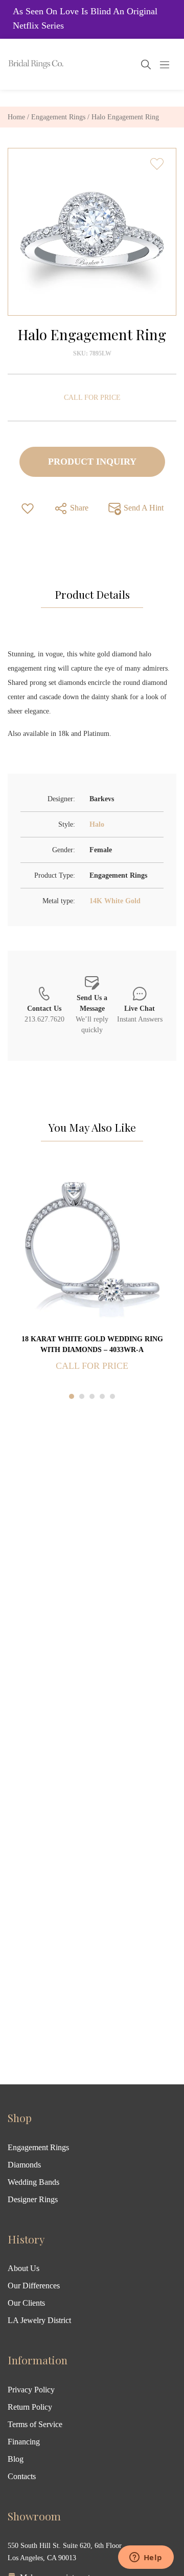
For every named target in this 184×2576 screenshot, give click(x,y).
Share (78, 508)
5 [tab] (112, 1396)
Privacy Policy (31, 2390)
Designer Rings (33, 2199)
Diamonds (24, 2165)
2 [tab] (82, 1396)
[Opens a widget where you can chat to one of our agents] (146, 2558)
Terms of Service (35, 2424)
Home (16, 117)
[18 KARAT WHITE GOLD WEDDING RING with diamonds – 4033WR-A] (92, 1248)
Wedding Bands (33, 2182)
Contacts (22, 2476)
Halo (97, 824)
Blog (16, 2459)
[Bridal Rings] (21, 64)
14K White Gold (115, 901)
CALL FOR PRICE (92, 398)
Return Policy (30, 2407)
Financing (24, 2442)
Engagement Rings (58, 117)
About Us (24, 2268)
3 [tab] (92, 1396)
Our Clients (26, 2303)
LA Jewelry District (39, 2320)
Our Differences (34, 2286)
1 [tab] (72, 1396)
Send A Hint (143, 508)
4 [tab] (102, 1396)
